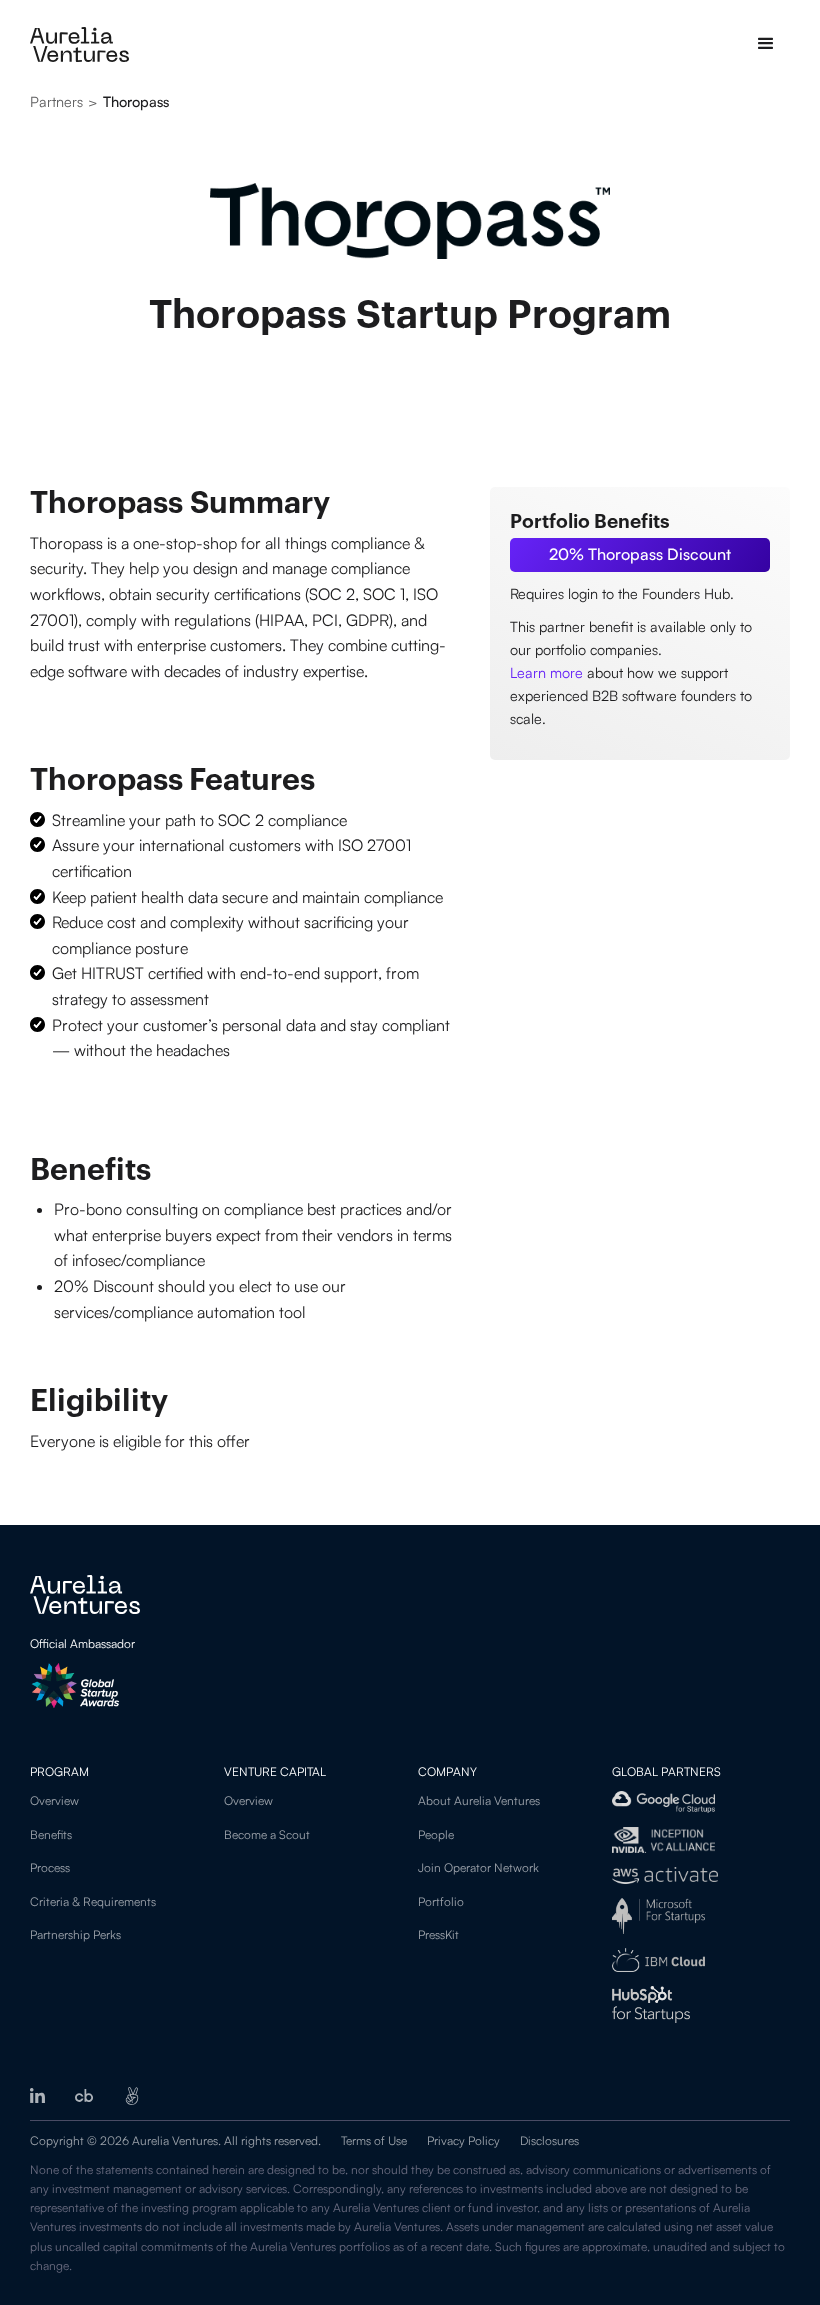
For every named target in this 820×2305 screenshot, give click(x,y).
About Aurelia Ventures (479, 1800)
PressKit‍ (438, 1934)
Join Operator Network (478, 1867)
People (436, 1834)
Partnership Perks (75, 1934)
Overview (54, 1800)
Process (50, 1867)
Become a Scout (267, 1834)
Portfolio (441, 1901)
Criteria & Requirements (93, 1901)
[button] (766, 44)
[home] (79, 44)
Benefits (51, 1834)
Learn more (546, 672)
